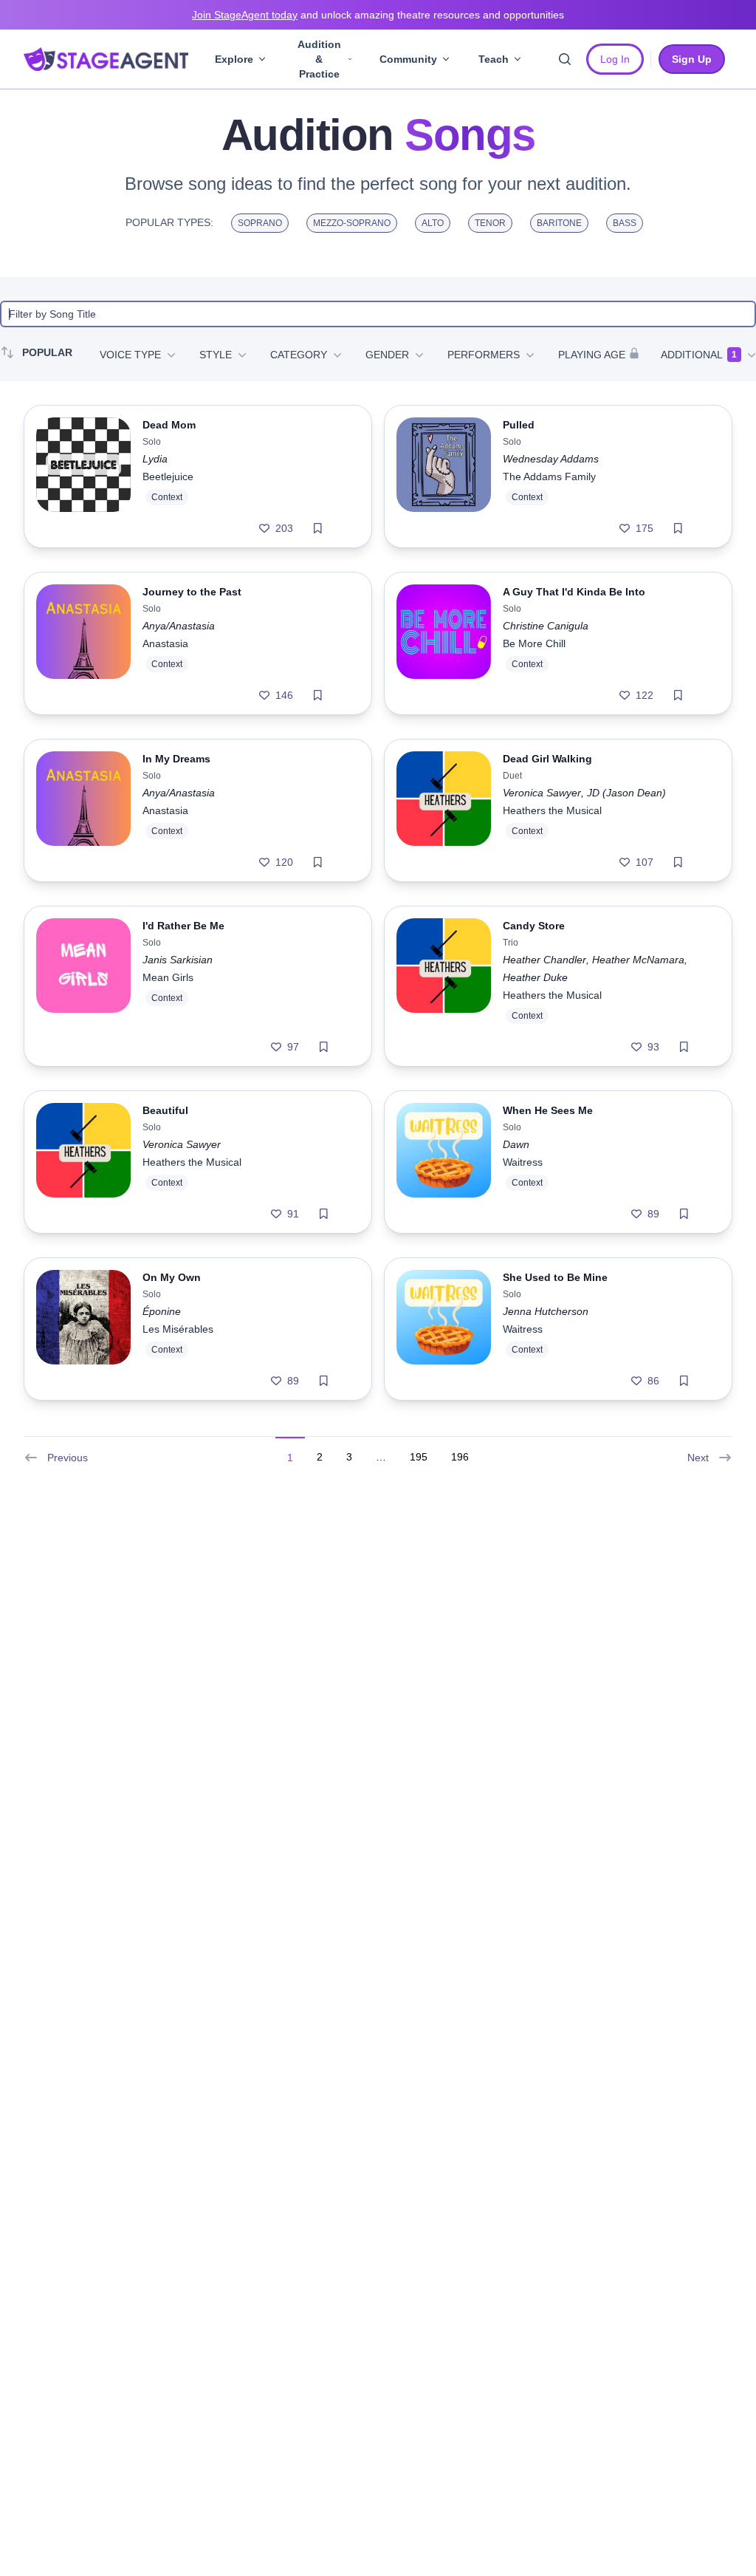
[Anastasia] (83, 643)
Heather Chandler (544, 960)
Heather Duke (535, 977)
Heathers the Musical (552, 810)
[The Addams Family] (444, 476)
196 (460, 1457)
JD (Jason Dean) (626, 793)
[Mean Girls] (83, 986)
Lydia (155, 459)
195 (419, 1457)
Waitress (523, 1162)
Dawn (516, 1144)
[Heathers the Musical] (444, 810)
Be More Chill (534, 643)
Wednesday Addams (551, 459)
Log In (615, 59)
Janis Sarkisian (178, 960)
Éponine (162, 1311)
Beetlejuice (168, 476)
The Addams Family (549, 476)
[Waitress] (444, 1162)
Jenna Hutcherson (546, 1311)
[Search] (565, 59)
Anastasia (165, 643)
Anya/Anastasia (179, 626)
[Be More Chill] (444, 643)
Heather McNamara (638, 960)
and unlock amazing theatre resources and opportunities (378, 15)
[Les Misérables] (83, 1329)
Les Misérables (178, 1329)
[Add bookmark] (318, 528)
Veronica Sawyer (542, 793)
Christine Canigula (546, 626)
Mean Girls (168, 977)
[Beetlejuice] (83, 476)
